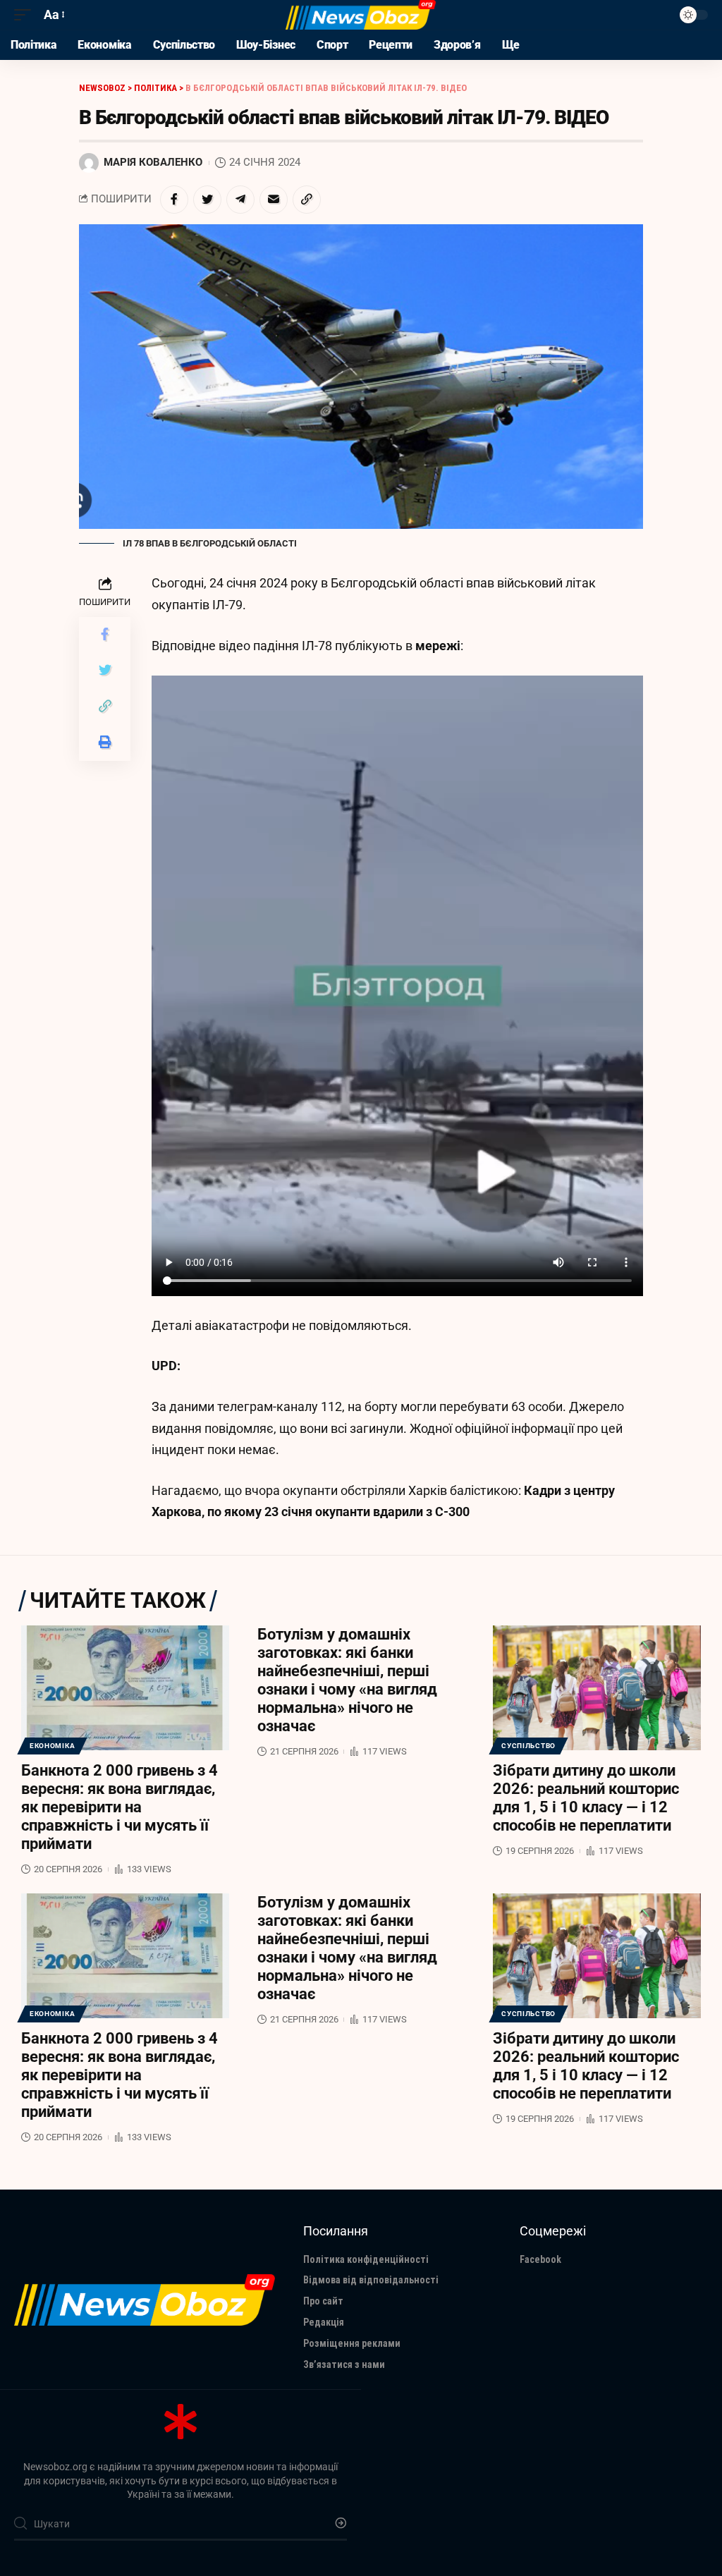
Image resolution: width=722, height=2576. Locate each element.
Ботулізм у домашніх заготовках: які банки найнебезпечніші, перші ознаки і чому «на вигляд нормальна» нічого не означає (347, 1680)
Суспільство (528, 1746)
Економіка (52, 1746)
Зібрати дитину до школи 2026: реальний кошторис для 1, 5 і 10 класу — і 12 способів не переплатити (586, 1798)
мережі (438, 646)
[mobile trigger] (26, 15)
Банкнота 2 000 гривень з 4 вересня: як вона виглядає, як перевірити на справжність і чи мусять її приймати (120, 1807)
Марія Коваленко (153, 162)
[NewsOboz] (361, 15)
